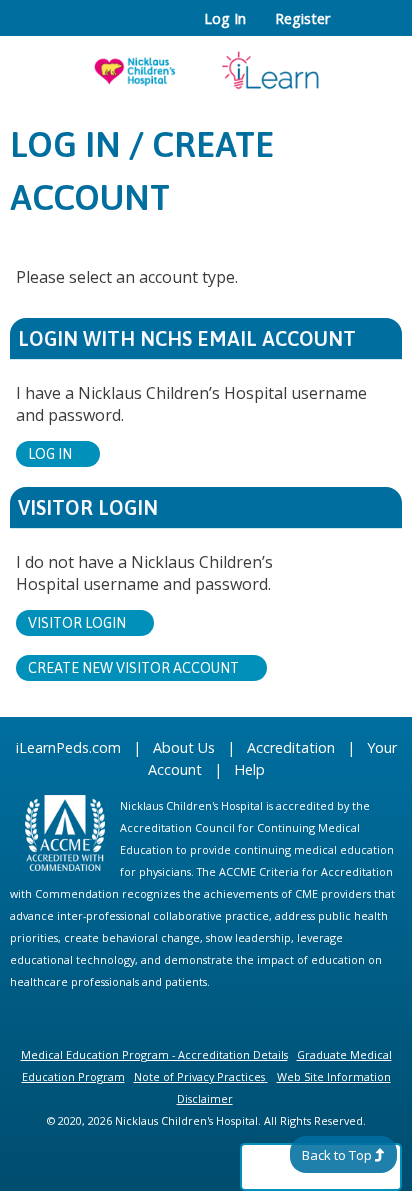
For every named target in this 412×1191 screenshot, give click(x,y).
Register (302, 19)
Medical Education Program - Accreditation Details (154, 1054)
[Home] (206, 64)
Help (249, 769)
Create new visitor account (133, 668)
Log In (225, 19)
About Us (184, 747)
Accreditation (291, 747)
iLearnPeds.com (68, 747)
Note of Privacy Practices (199, 1076)
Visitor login (77, 623)
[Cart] (353, 29)
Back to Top (337, 1155)
